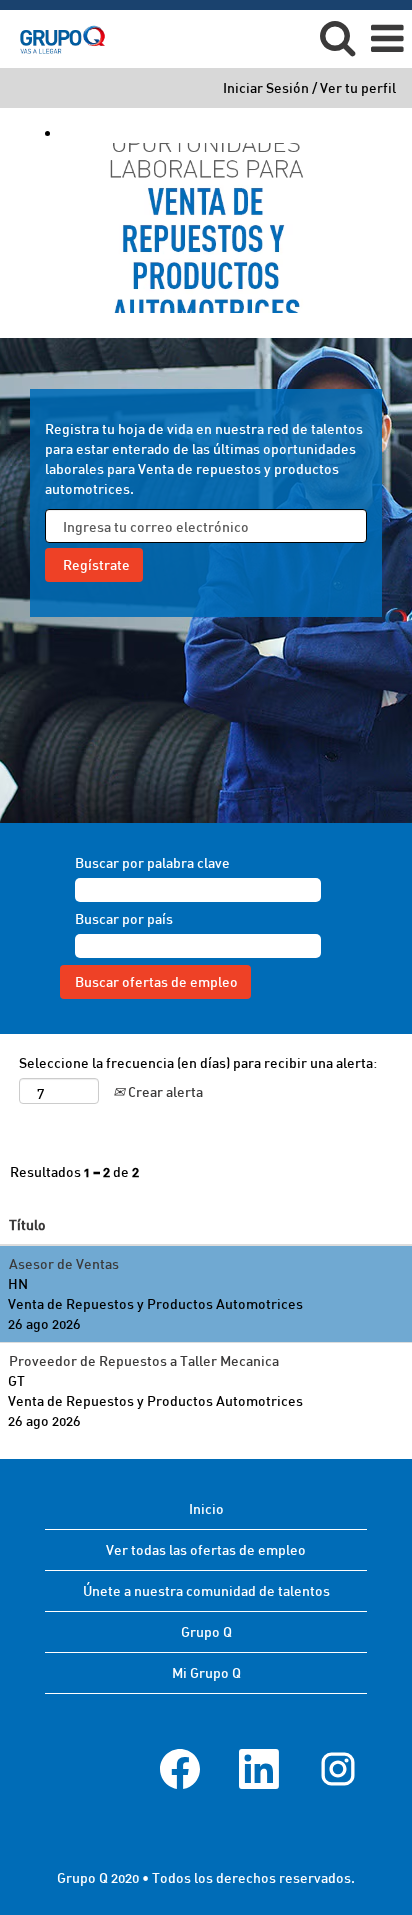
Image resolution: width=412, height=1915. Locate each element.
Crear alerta (164, 1091)
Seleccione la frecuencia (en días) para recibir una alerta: (198, 1062)
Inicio (206, 1508)
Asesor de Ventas (64, 1263)
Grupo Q (206, 1631)
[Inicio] (55, 37)
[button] (387, 38)
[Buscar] (337, 37)
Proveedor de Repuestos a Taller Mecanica (144, 1360)
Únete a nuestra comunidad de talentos (206, 1590)
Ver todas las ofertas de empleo (206, 1549)
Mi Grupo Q (206, 1672)
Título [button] (27, 1224)
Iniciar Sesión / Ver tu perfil (309, 88)
